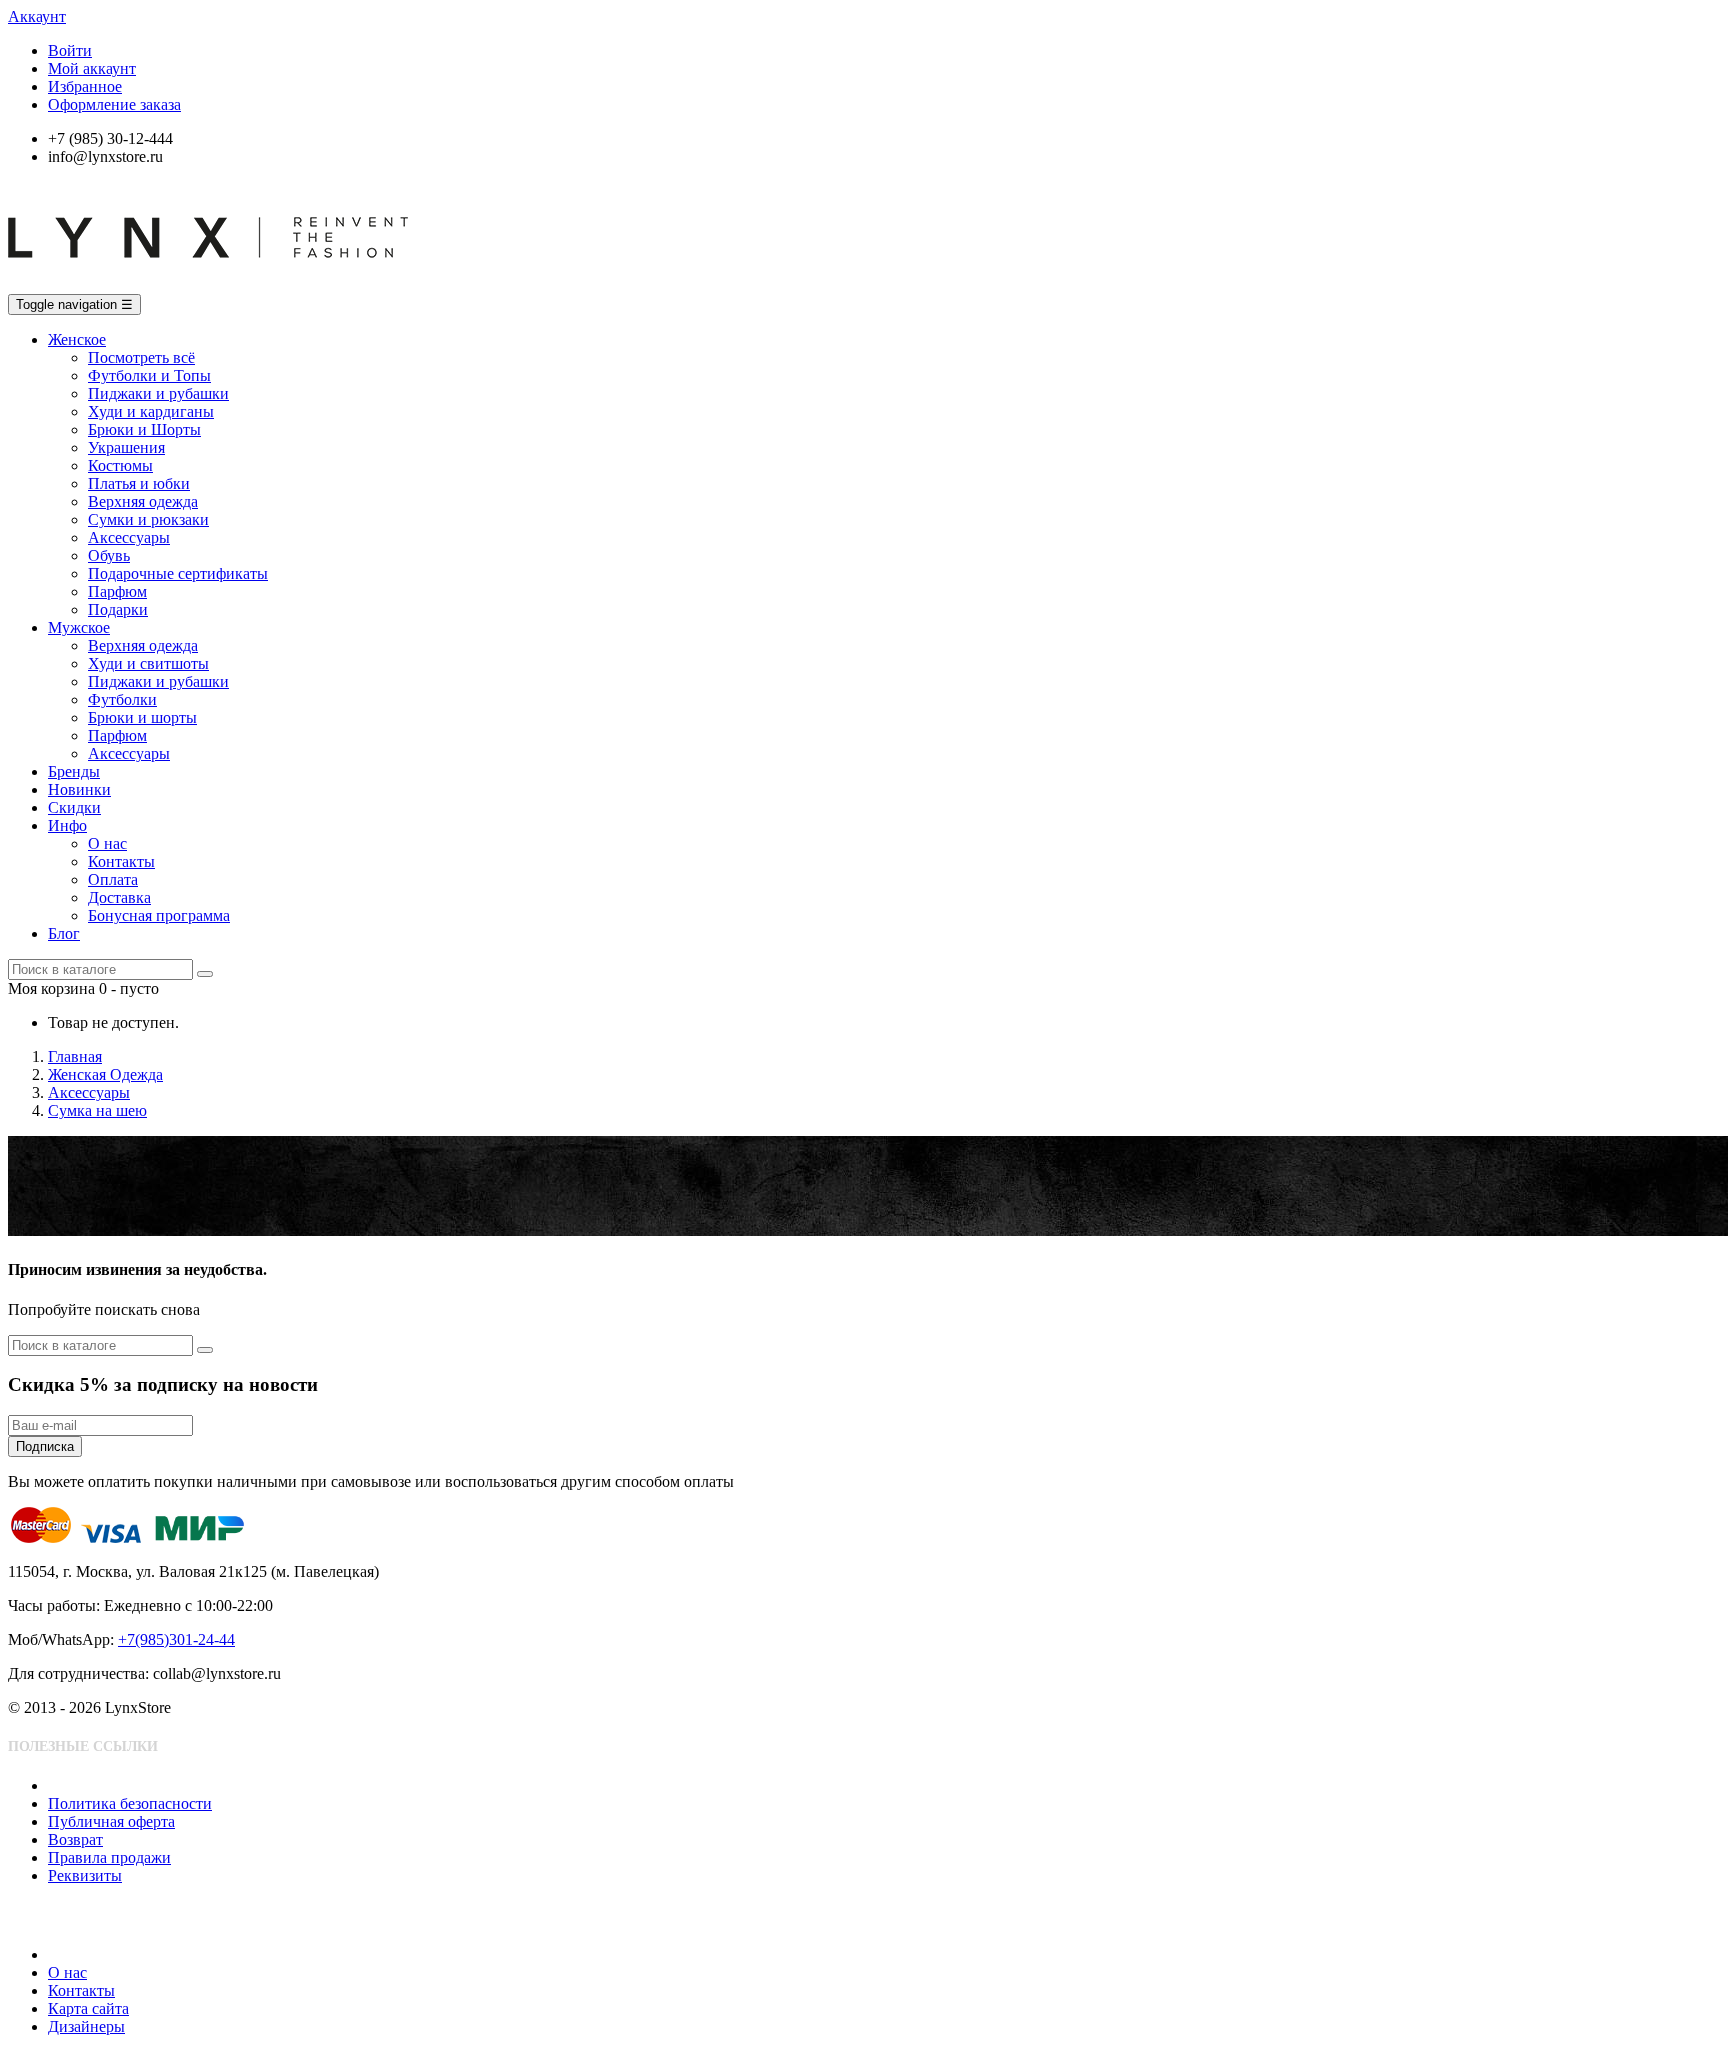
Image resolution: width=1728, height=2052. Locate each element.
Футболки (122, 699)
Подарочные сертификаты (178, 573)
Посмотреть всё (141, 357)
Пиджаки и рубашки (158, 393)
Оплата (113, 879)
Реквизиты (85, 1875)
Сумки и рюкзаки (148, 519)
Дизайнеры (86, 2026)
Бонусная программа (159, 915)
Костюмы (120, 465)
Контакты (121, 861)
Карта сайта (88, 2008)
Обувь (109, 555)
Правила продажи (109, 1857)
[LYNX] (208, 284)
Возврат (75, 1839)
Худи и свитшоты (148, 663)
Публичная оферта (111, 1821)
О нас (107, 843)
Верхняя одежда (143, 501)
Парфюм (117, 591)
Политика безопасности (130, 1803)
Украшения (126, 447)
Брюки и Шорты (144, 429)
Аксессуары (129, 537)
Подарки (118, 609)
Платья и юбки (139, 483)
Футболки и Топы (149, 375)
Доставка (119, 897)
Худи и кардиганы (151, 411)
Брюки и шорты (142, 717)
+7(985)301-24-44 (176, 1639)
